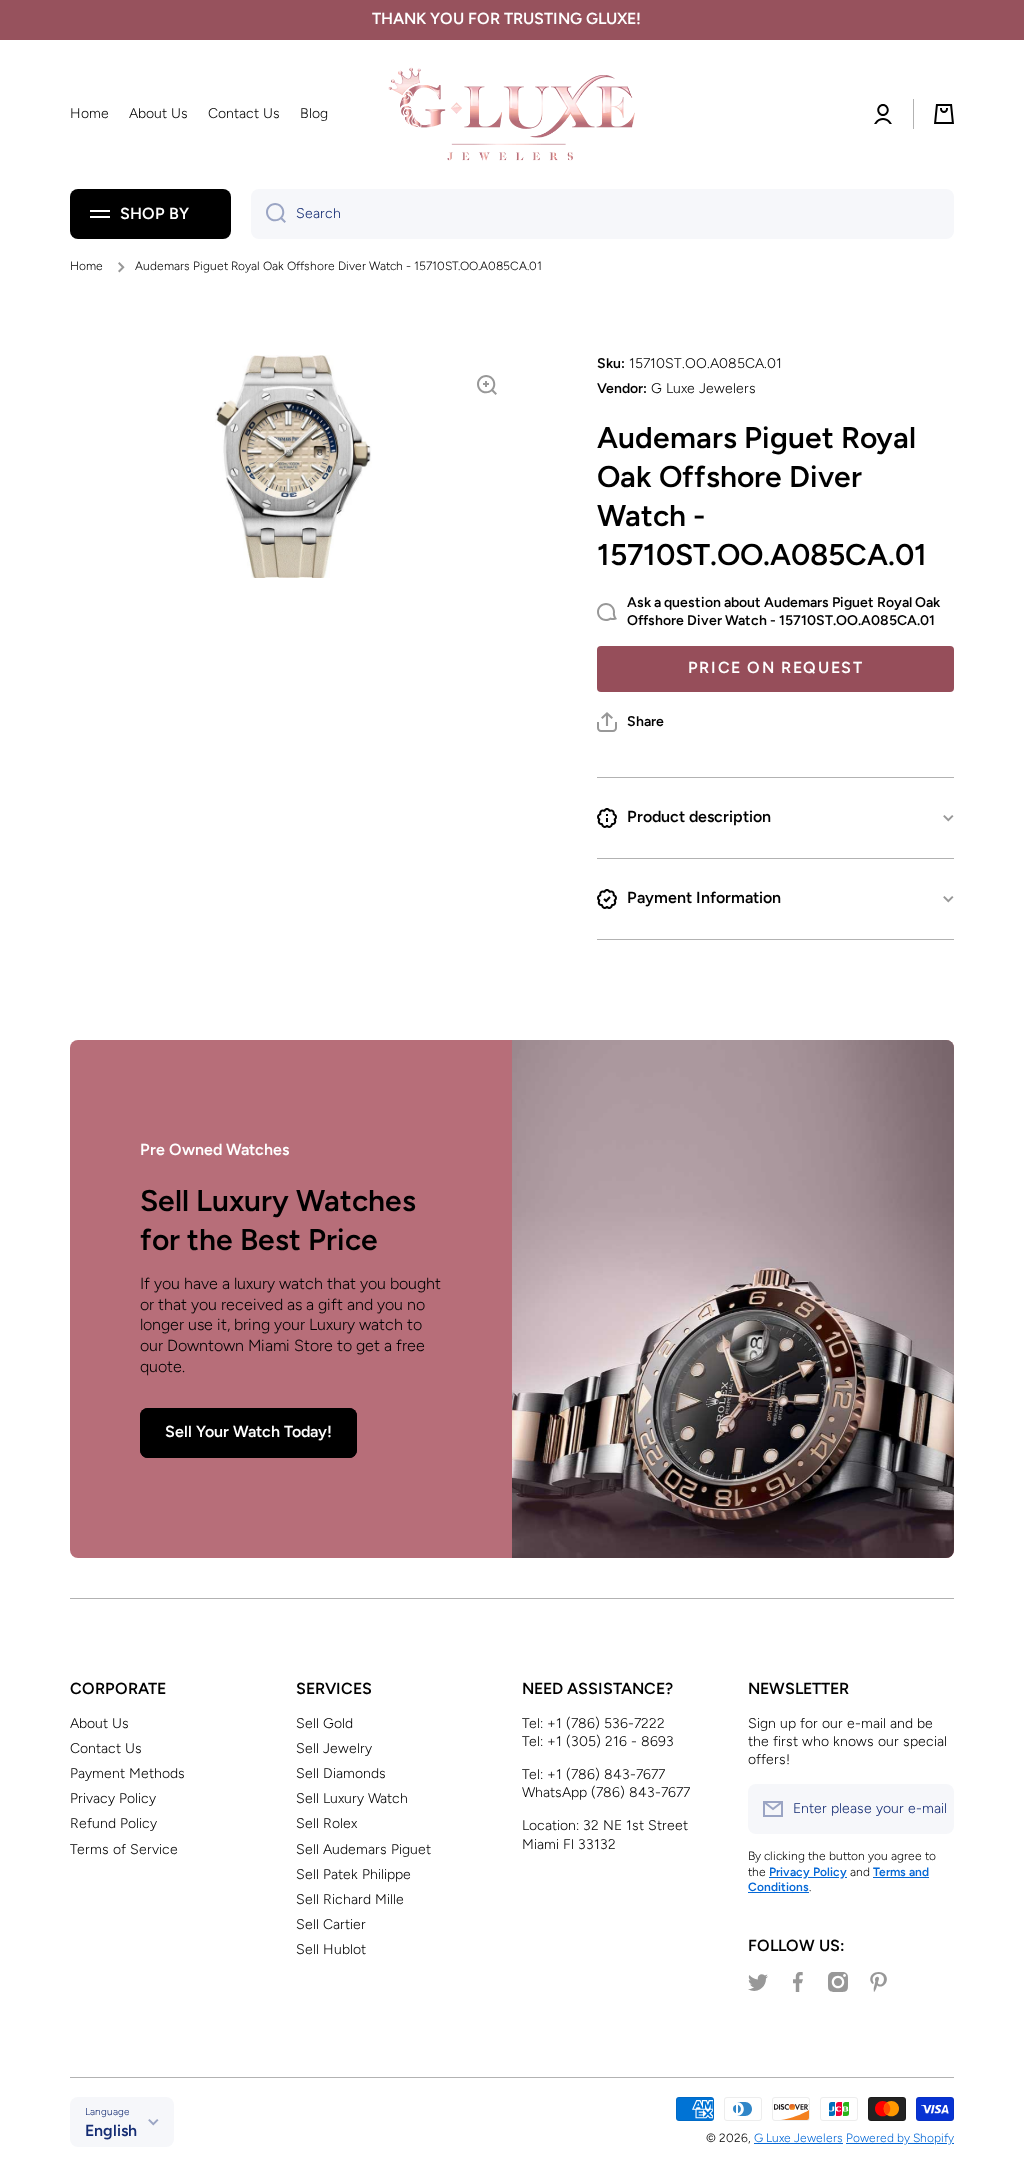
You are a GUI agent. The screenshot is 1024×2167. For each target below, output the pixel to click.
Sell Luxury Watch (352, 1798)
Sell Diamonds (341, 1773)
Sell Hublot (331, 1949)
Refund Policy (113, 1823)
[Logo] (512, 114)
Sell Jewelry (334, 1748)
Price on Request (776, 667)
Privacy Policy (113, 1798)
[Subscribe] (929, 1809)
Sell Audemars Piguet (363, 1849)
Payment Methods (127, 1773)
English (111, 2130)
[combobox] (602, 214)
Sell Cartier (331, 1924)
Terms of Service (124, 1849)
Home (86, 266)
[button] (630, 722)
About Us (99, 1723)
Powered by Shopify (900, 2138)
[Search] (268, 214)
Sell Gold (324, 1723)
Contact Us (106, 1748)
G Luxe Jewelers (798, 2138)
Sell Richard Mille (350, 1899)
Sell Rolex (326, 1823)
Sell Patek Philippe (353, 1874)
